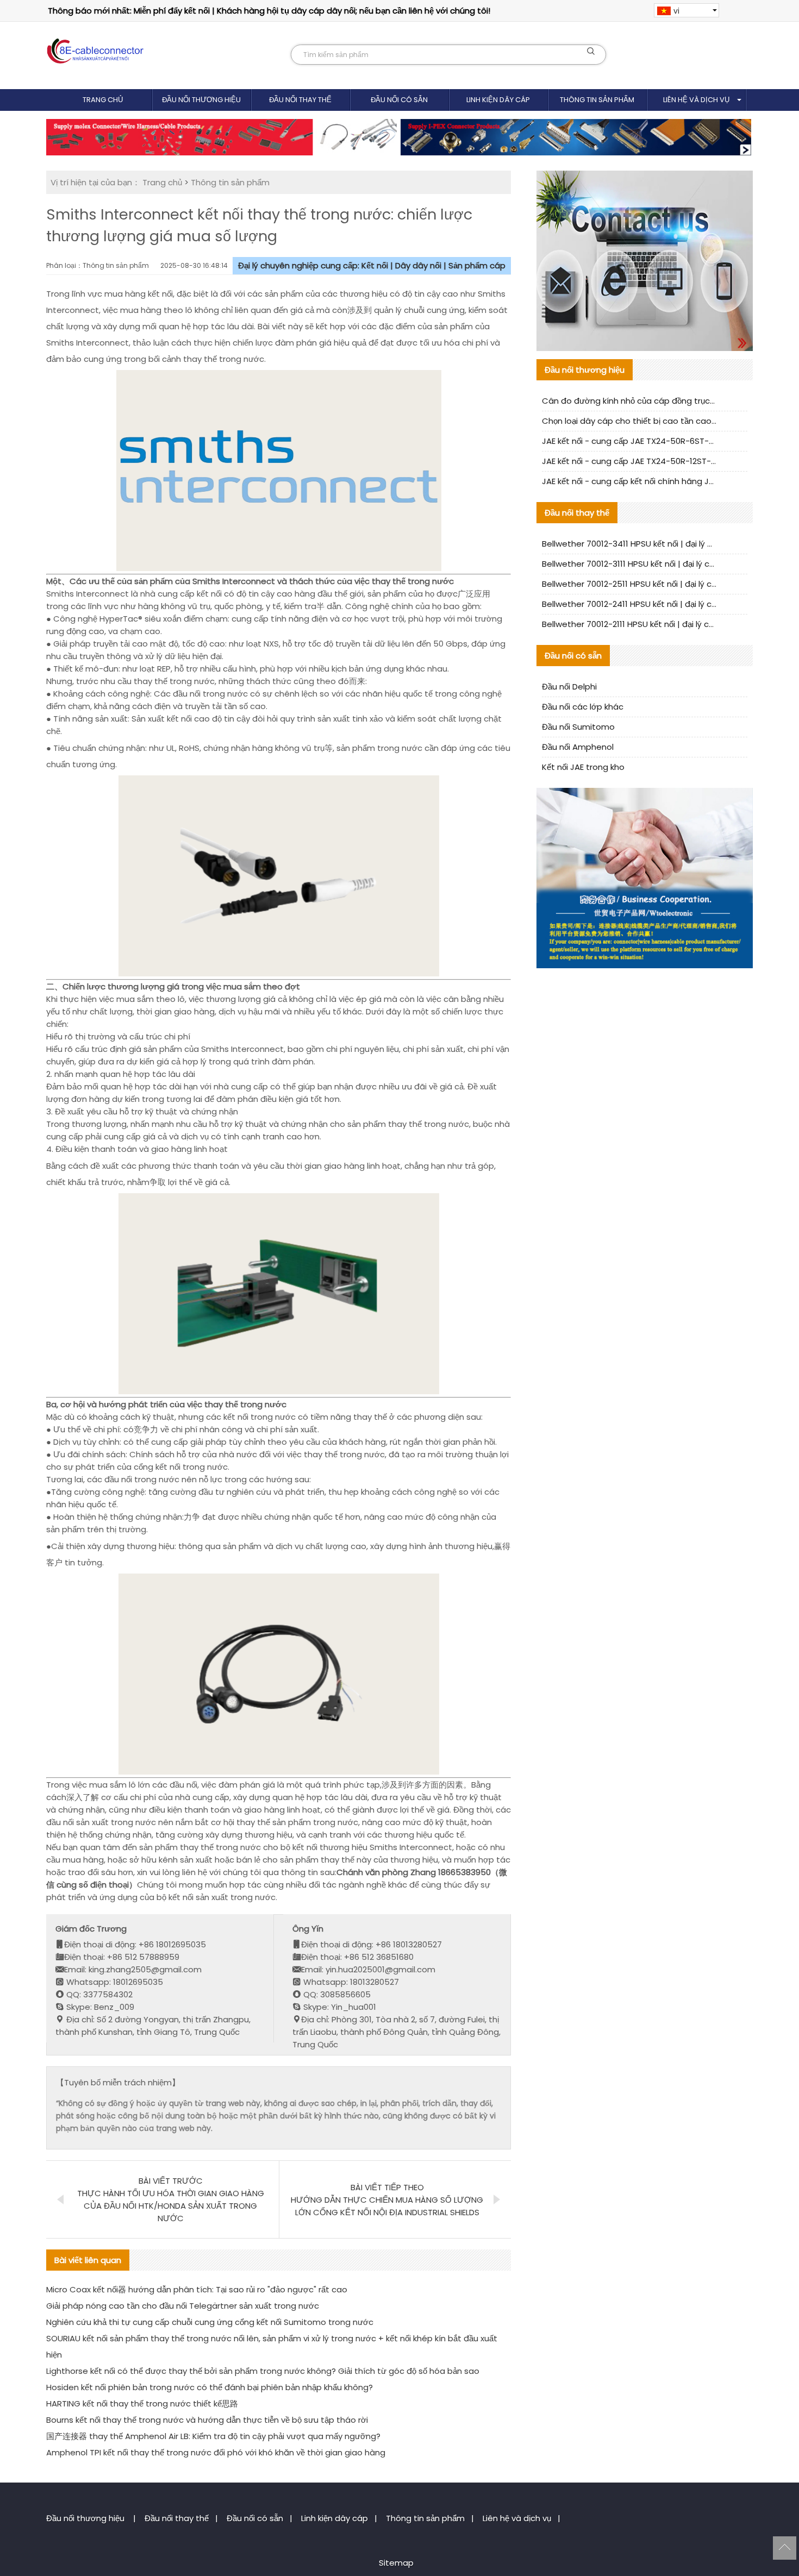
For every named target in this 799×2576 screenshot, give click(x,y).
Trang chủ (103, 100)
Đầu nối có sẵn (399, 100)
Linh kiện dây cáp (498, 100)
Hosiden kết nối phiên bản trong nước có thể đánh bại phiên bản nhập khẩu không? (210, 2387)
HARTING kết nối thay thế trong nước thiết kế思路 (142, 2403)
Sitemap (396, 2563)
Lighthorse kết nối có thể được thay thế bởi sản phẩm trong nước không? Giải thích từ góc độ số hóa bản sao (263, 2371)
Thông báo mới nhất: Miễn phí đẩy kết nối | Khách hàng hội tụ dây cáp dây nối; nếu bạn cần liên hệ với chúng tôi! (269, 11)
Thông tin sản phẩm (597, 100)
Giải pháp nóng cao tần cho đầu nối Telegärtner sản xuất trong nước (183, 2306)
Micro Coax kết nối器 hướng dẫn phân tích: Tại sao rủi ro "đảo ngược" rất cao (197, 2289)
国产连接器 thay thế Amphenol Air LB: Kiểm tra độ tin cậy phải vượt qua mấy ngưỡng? (213, 2436)
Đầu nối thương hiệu (201, 100)
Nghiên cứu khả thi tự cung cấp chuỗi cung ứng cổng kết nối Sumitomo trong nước (210, 2322)
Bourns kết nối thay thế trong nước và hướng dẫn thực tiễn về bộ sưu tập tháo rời (207, 2420)
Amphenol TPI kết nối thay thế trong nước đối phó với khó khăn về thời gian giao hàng (216, 2452)
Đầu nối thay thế (300, 100)
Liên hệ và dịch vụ (696, 100)
